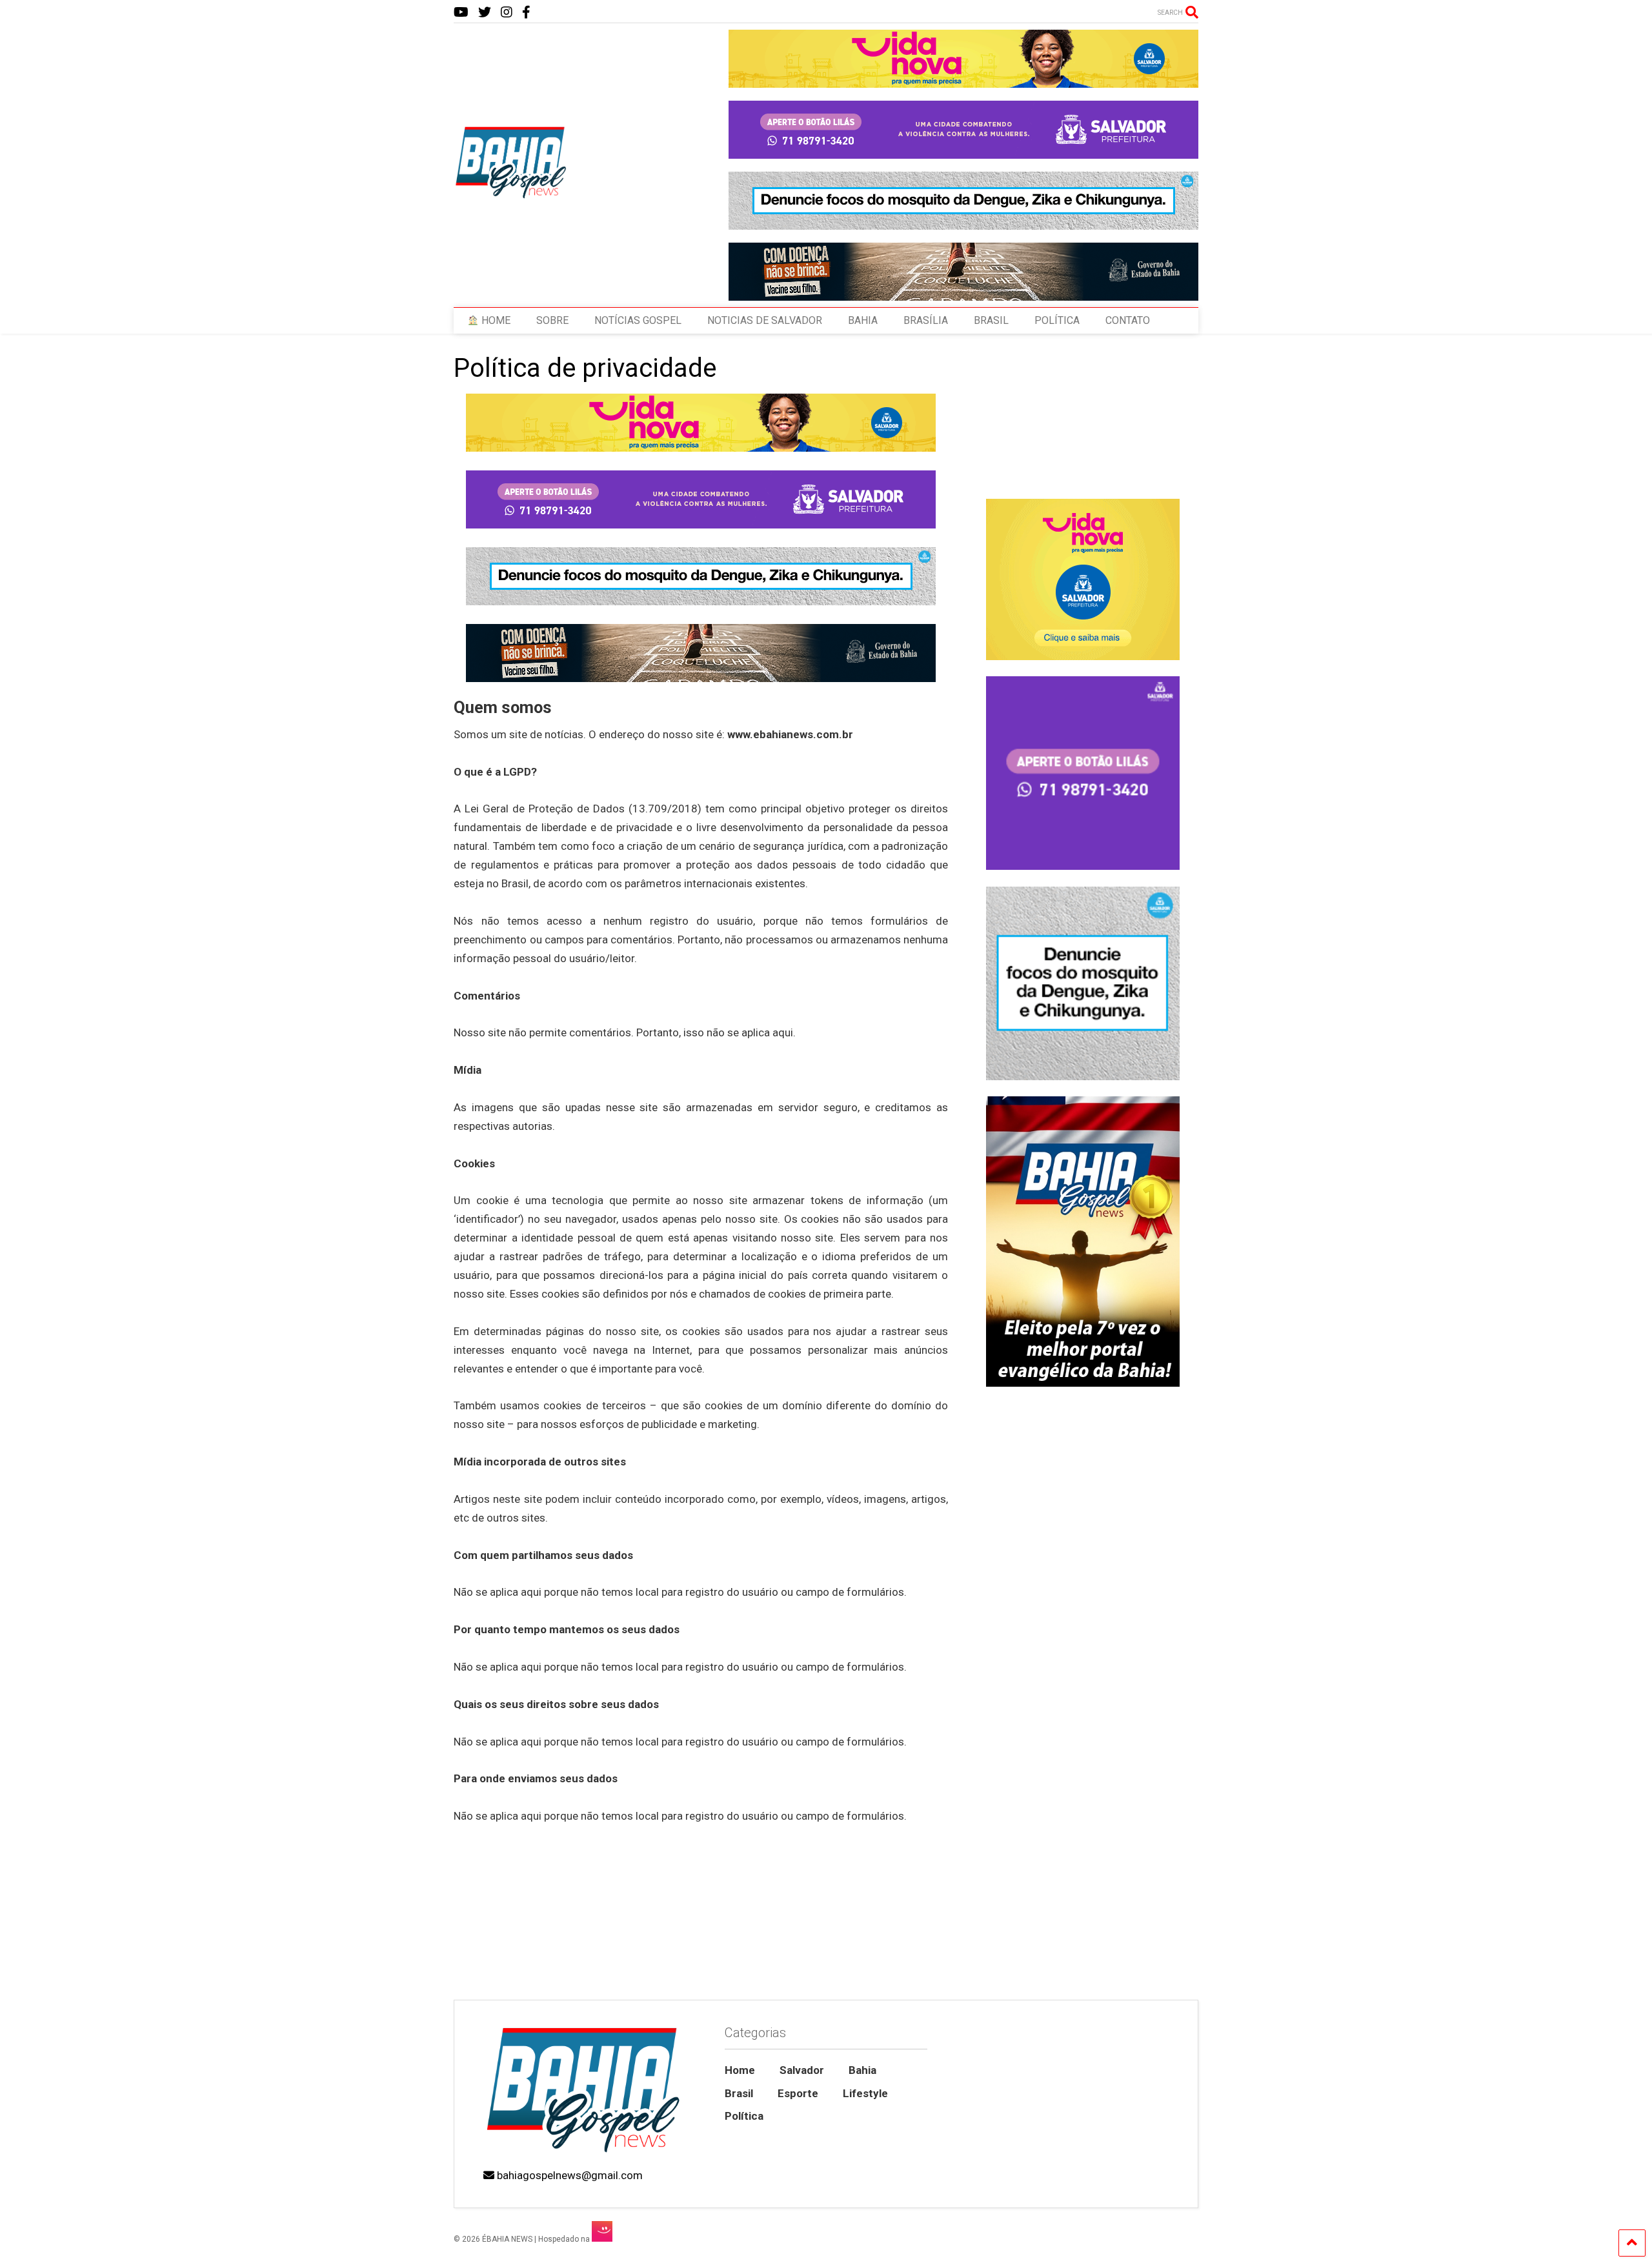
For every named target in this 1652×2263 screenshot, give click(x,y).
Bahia (862, 2070)
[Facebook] (526, 13)
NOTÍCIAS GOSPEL (638, 320)
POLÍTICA (1057, 320)
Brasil (739, 2093)
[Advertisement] (1083, 1890)
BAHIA (863, 320)
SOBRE (552, 320)
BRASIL (991, 320)
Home (740, 2070)
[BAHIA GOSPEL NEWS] (512, 195)
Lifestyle (865, 2093)
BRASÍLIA (926, 320)
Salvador (802, 2070)
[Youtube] (461, 13)
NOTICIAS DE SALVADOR (765, 320)
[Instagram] (507, 13)
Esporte (798, 2093)
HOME (495, 320)
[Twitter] (485, 13)
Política (744, 2116)
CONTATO (1128, 320)
